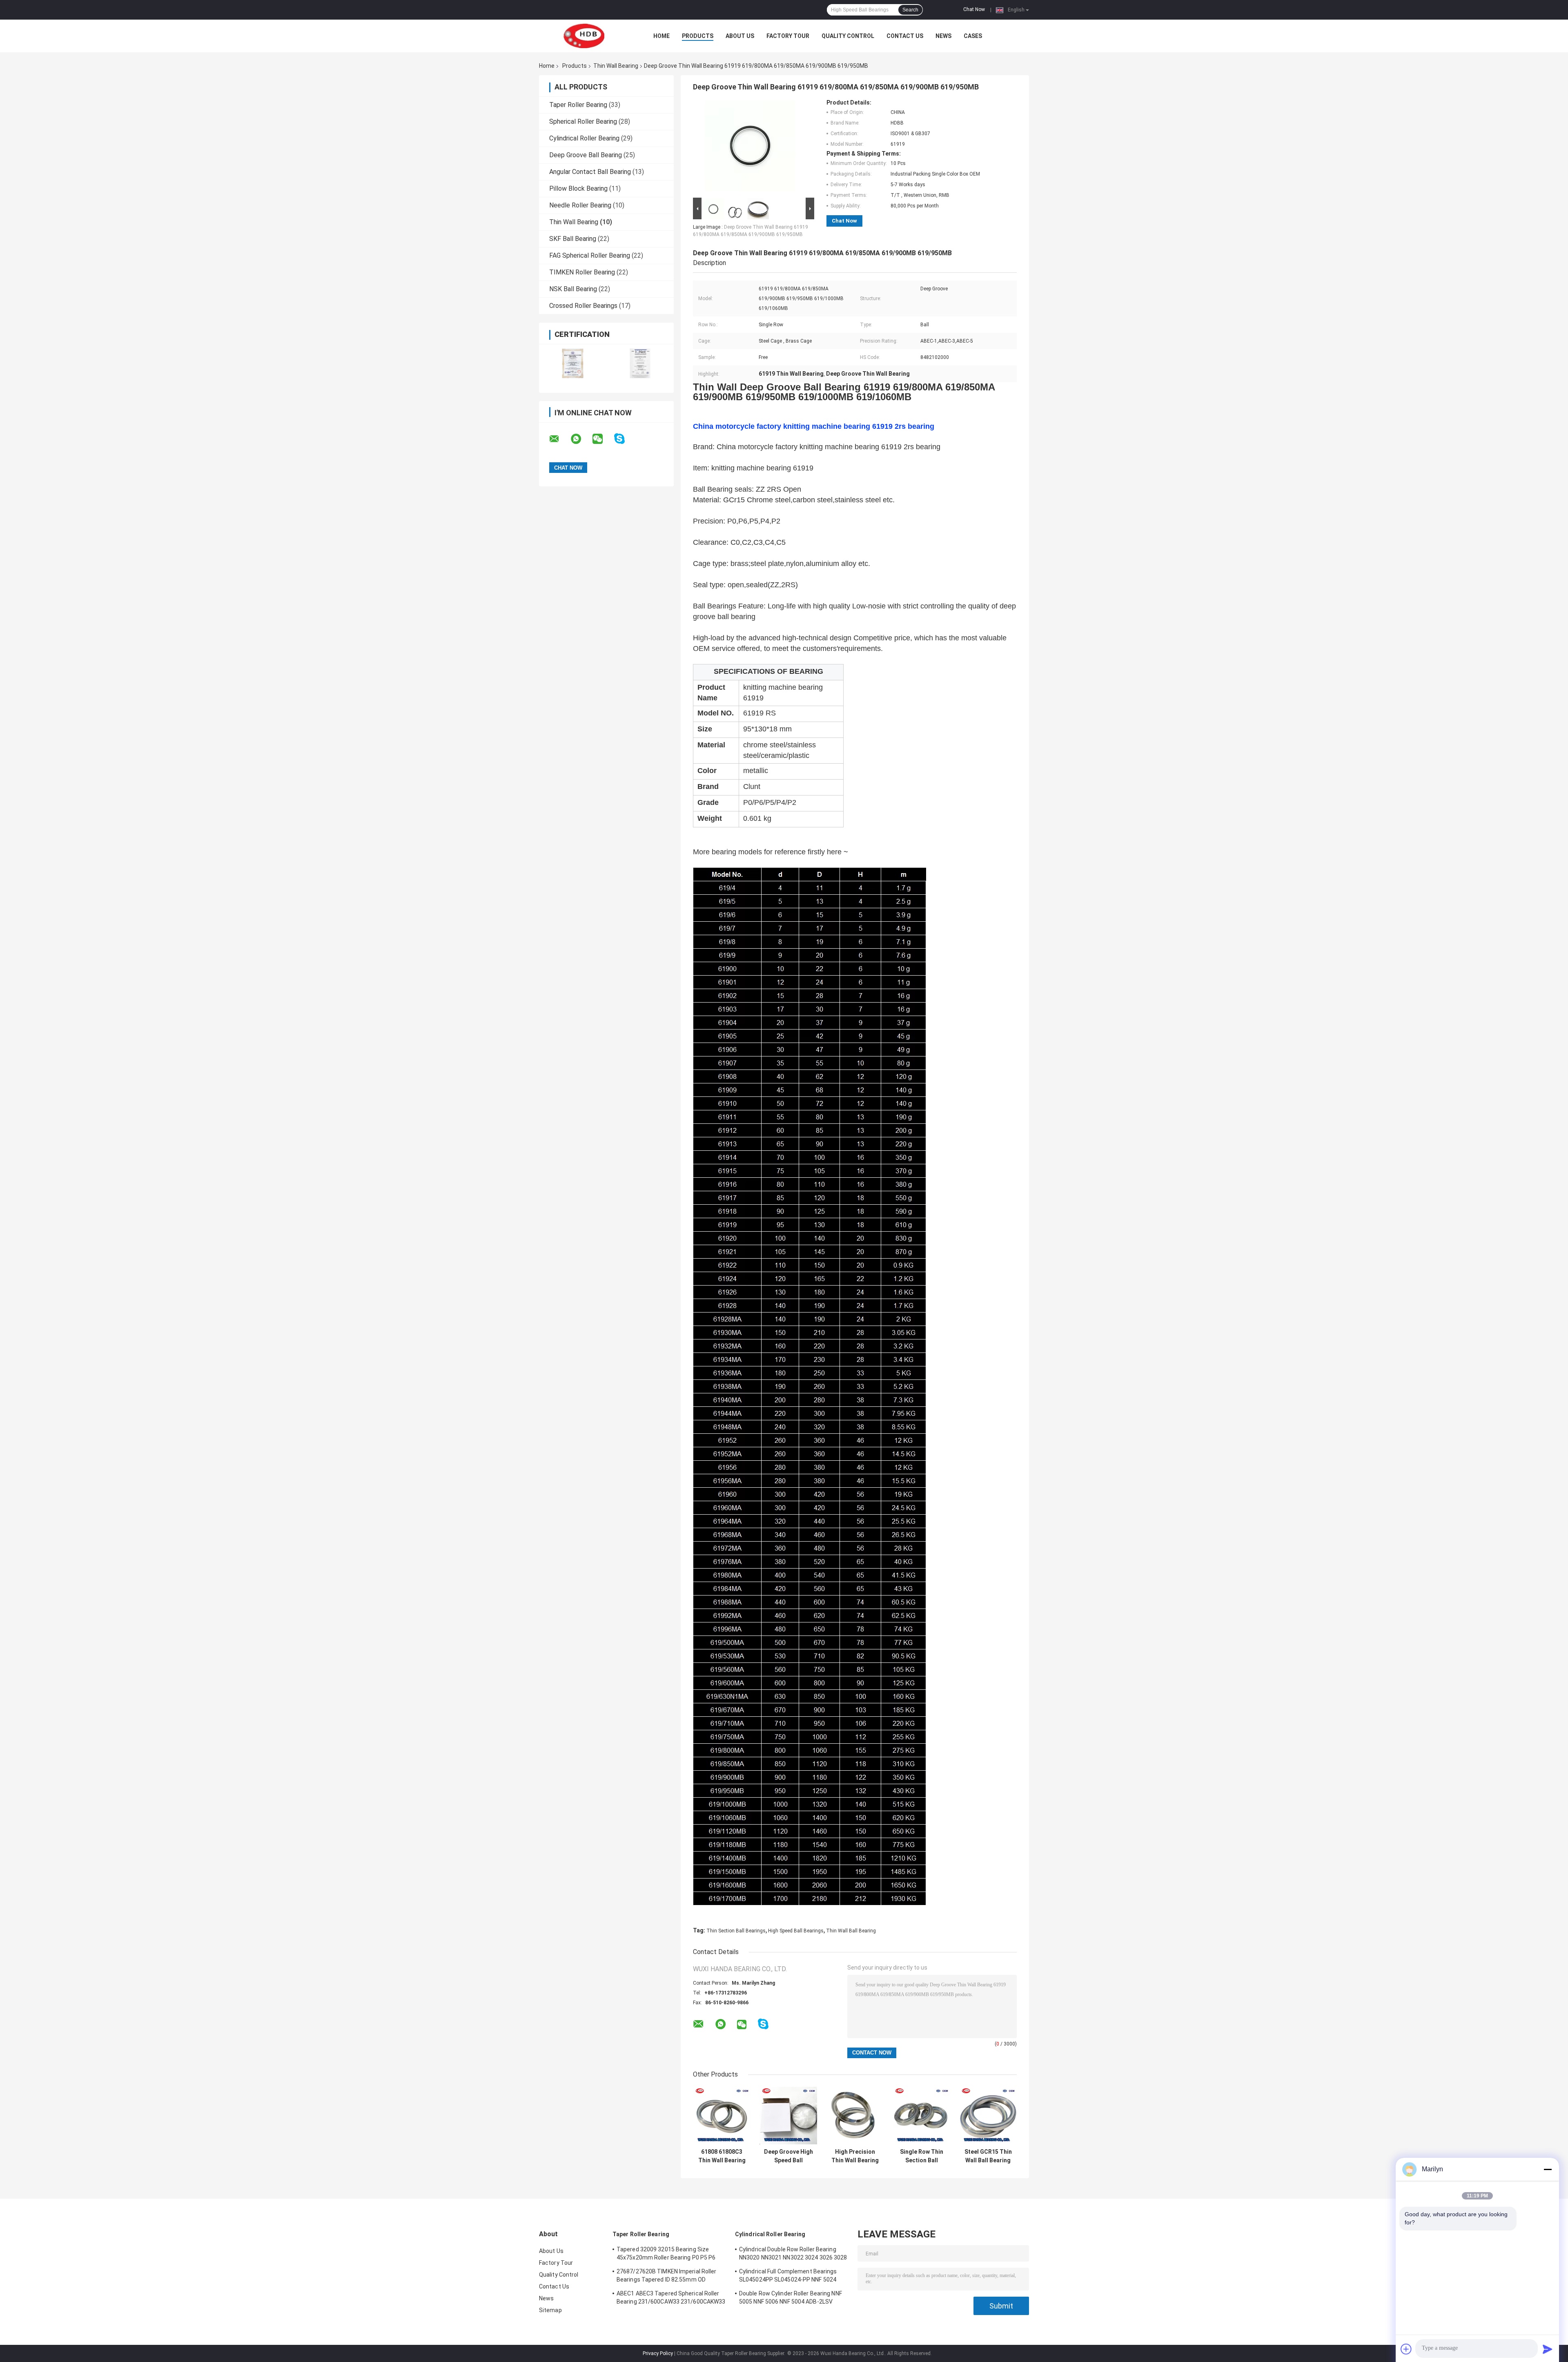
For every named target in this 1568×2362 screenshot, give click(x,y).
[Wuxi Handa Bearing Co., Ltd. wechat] (603, 439)
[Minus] (1548, 2169)
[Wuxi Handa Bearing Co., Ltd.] (584, 36)
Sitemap (550, 2310)
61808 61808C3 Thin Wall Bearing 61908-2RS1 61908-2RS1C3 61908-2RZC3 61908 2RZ (722, 2156)
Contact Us (905, 36)
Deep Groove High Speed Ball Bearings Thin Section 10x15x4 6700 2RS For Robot (788, 2156)
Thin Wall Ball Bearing (851, 1931)
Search (910, 10)
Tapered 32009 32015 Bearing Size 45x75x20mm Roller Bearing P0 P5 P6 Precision (666, 2255)
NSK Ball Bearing (573, 289)
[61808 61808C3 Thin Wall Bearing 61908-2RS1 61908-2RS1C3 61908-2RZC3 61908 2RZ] (722, 2116)
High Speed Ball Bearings (796, 1931)
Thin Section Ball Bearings (736, 1931)
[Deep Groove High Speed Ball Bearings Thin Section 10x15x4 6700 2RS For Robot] (788, 2116)
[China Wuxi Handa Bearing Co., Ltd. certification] (573, 363)
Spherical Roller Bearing (583, 121)
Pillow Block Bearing (578, 188)
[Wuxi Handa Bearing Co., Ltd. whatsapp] (581, 439)
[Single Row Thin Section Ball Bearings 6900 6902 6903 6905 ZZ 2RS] (921, 2116)
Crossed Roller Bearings (583, 306)
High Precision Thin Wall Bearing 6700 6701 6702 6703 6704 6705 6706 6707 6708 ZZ (855, 2156)
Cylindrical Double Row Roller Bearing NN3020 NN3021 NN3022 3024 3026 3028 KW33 (793, 2255)
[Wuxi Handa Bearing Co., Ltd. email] (559, 439)
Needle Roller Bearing (580, 205)
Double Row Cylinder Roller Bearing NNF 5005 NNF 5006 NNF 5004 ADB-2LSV (791, 2297)
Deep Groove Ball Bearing (586, 155)
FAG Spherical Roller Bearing (590, 255)
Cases (973, 36)
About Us (740, 36)
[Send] (1548, 2349)
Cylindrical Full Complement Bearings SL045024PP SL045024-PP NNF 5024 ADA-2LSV (788, 2277)
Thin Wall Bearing (616, 66)
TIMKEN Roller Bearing (582, 272)
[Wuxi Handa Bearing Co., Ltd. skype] (625, 439)
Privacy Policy (658, 2353)
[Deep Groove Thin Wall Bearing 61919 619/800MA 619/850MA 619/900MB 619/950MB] (750, 147)
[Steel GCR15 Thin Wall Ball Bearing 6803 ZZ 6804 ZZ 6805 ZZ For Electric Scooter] (988, 2116)
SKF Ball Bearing (573, 239)
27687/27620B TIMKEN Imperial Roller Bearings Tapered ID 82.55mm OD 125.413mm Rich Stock (667, 2277)
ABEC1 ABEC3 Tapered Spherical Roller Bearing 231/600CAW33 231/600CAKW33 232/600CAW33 (671, 2299)
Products (698, 36)
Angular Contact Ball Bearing (590, 172)
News (943, 36)
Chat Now (974, 9)
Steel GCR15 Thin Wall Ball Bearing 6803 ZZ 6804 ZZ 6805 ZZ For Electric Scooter (988, 2156)
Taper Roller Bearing (578, 105)
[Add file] (1406, 2349)
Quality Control (848, 36)
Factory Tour (788, 36)
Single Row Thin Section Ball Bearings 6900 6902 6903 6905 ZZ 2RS (922, 2156)
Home (661, 36)
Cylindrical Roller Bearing (584, 138)
